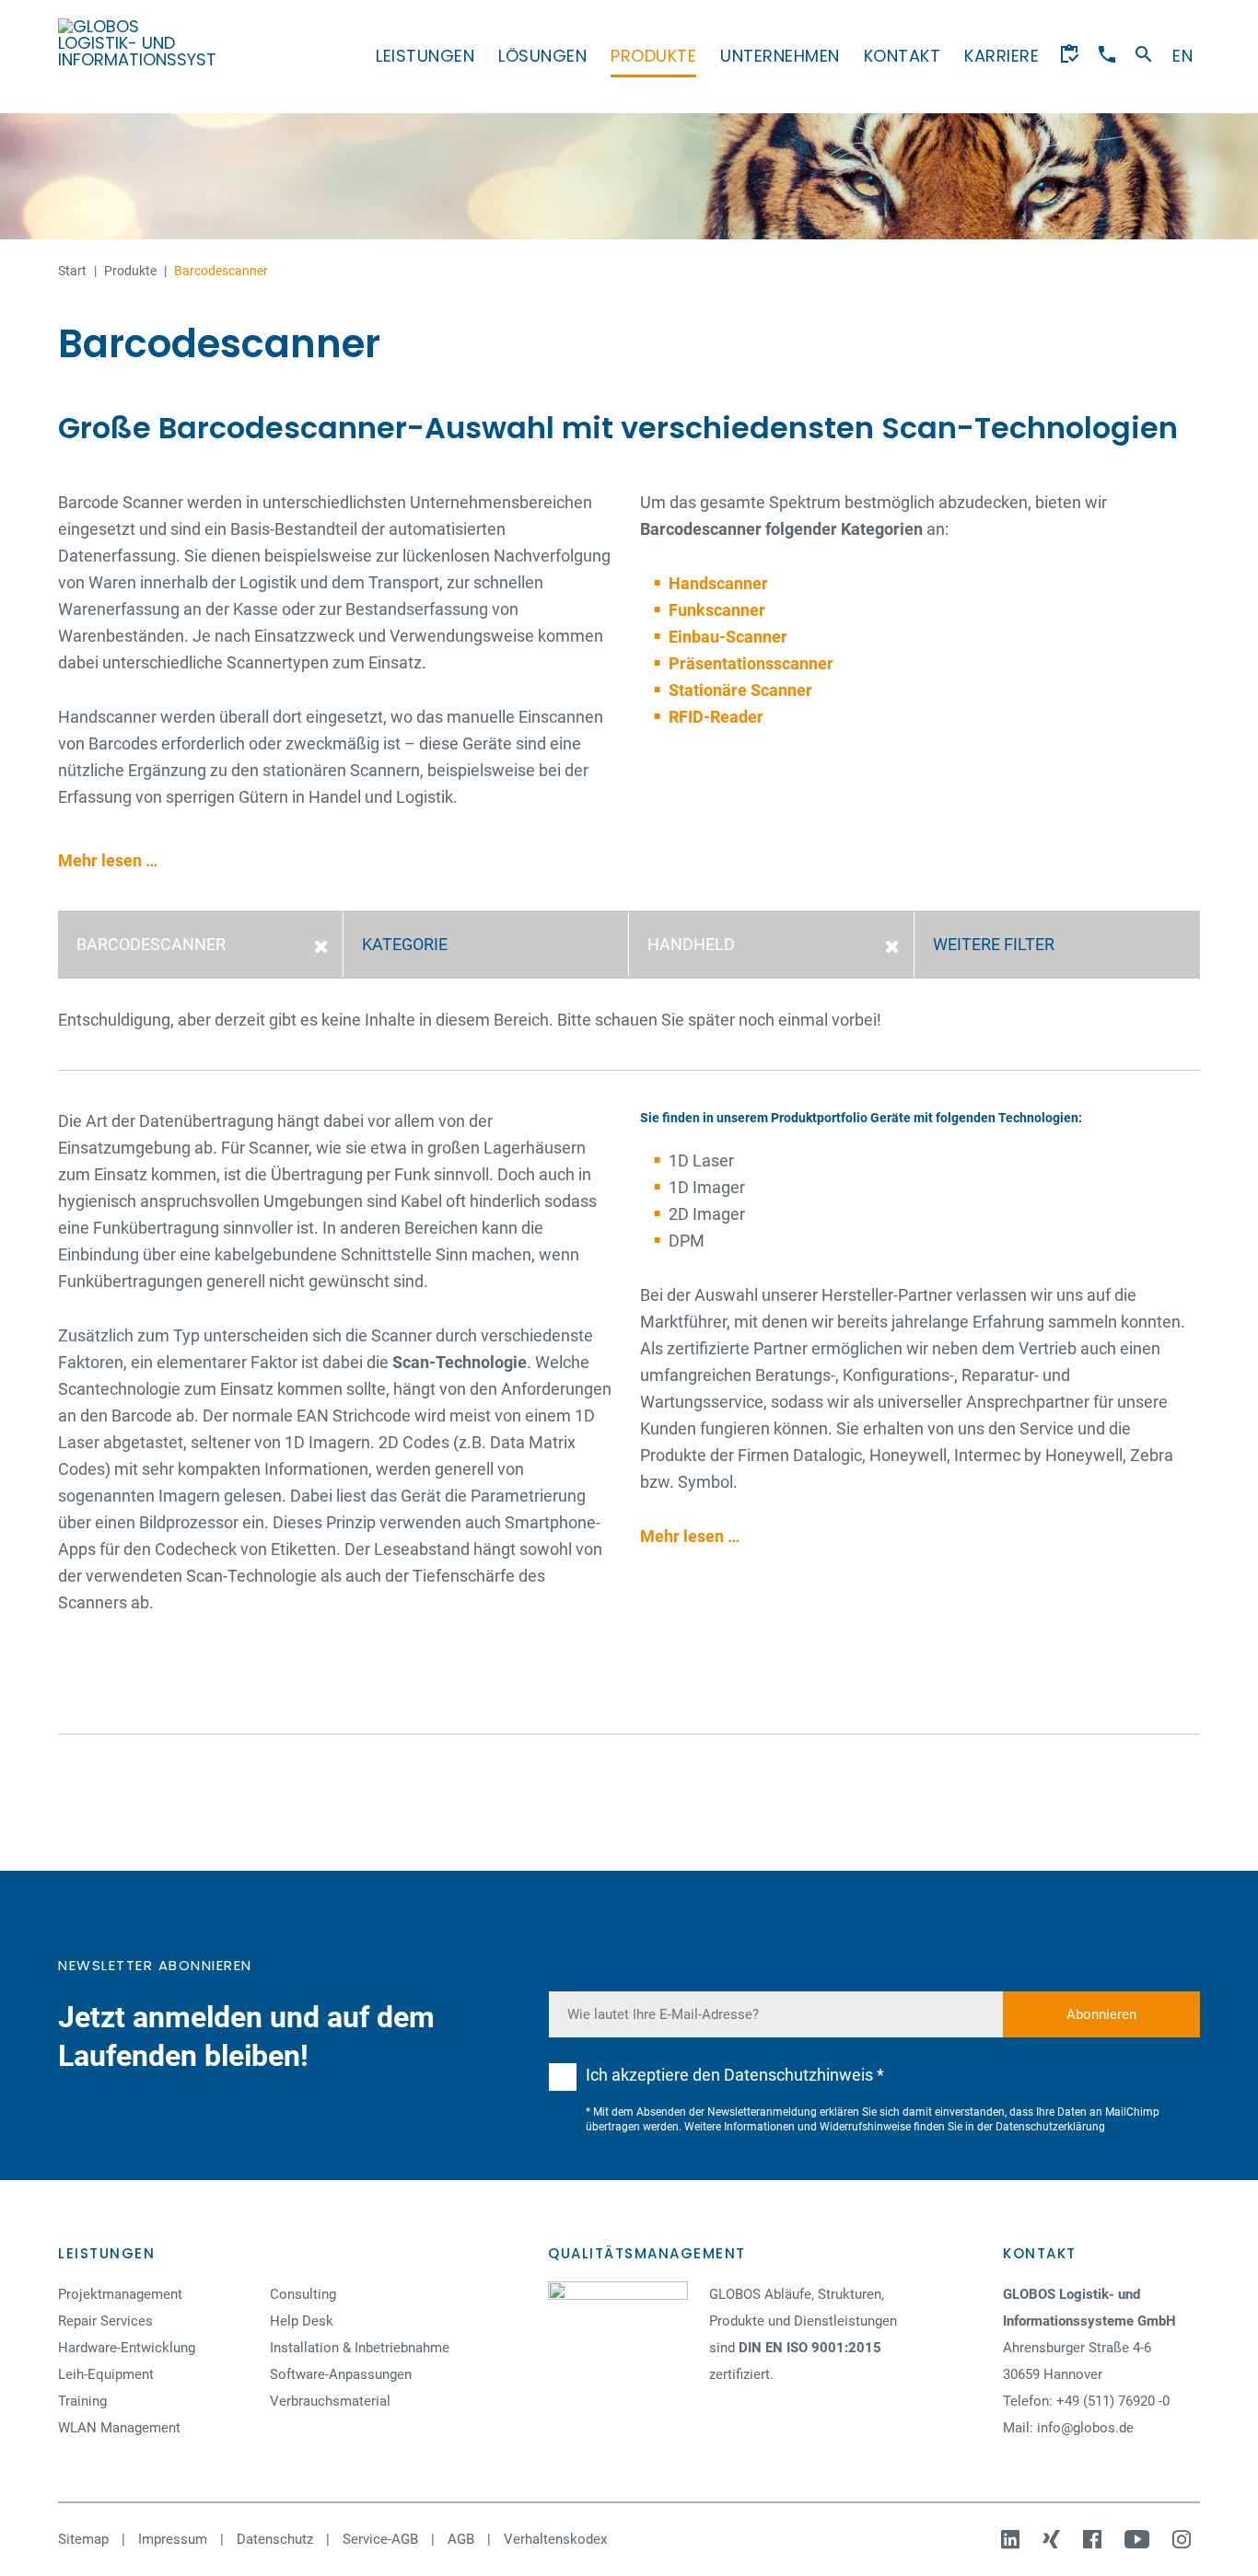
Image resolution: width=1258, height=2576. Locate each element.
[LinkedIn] (1013, 2539)
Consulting (303, 2294)
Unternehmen (780, 56)
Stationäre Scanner (740, 690)
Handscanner (718, 583)
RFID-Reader (716, 717)
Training (82, 2401)
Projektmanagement (120, 2294)
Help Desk (302, 2321)
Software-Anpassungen (341, 2374)
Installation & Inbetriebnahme (360, 2348)
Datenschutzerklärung (1050, 2127)
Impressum (173, 2539)
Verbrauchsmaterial (330, 2401)
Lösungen (542, 56)
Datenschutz (275, 2539)
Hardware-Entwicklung (127, 2348)
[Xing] (1054, 2539)
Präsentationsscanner (751, 663)
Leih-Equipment (106, 2374)
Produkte (653, 56)
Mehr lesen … (108, 860)
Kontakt (903, 56)
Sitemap (83, 2539)
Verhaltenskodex (555, 2539)
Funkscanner (717, 610)
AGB (461, 2539)
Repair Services (105, 2321)
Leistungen (425, 56)
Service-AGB (380, 2539)
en (1182, 56)
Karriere (1002, 56)
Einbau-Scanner (728, 637)
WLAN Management (119, 2428)
